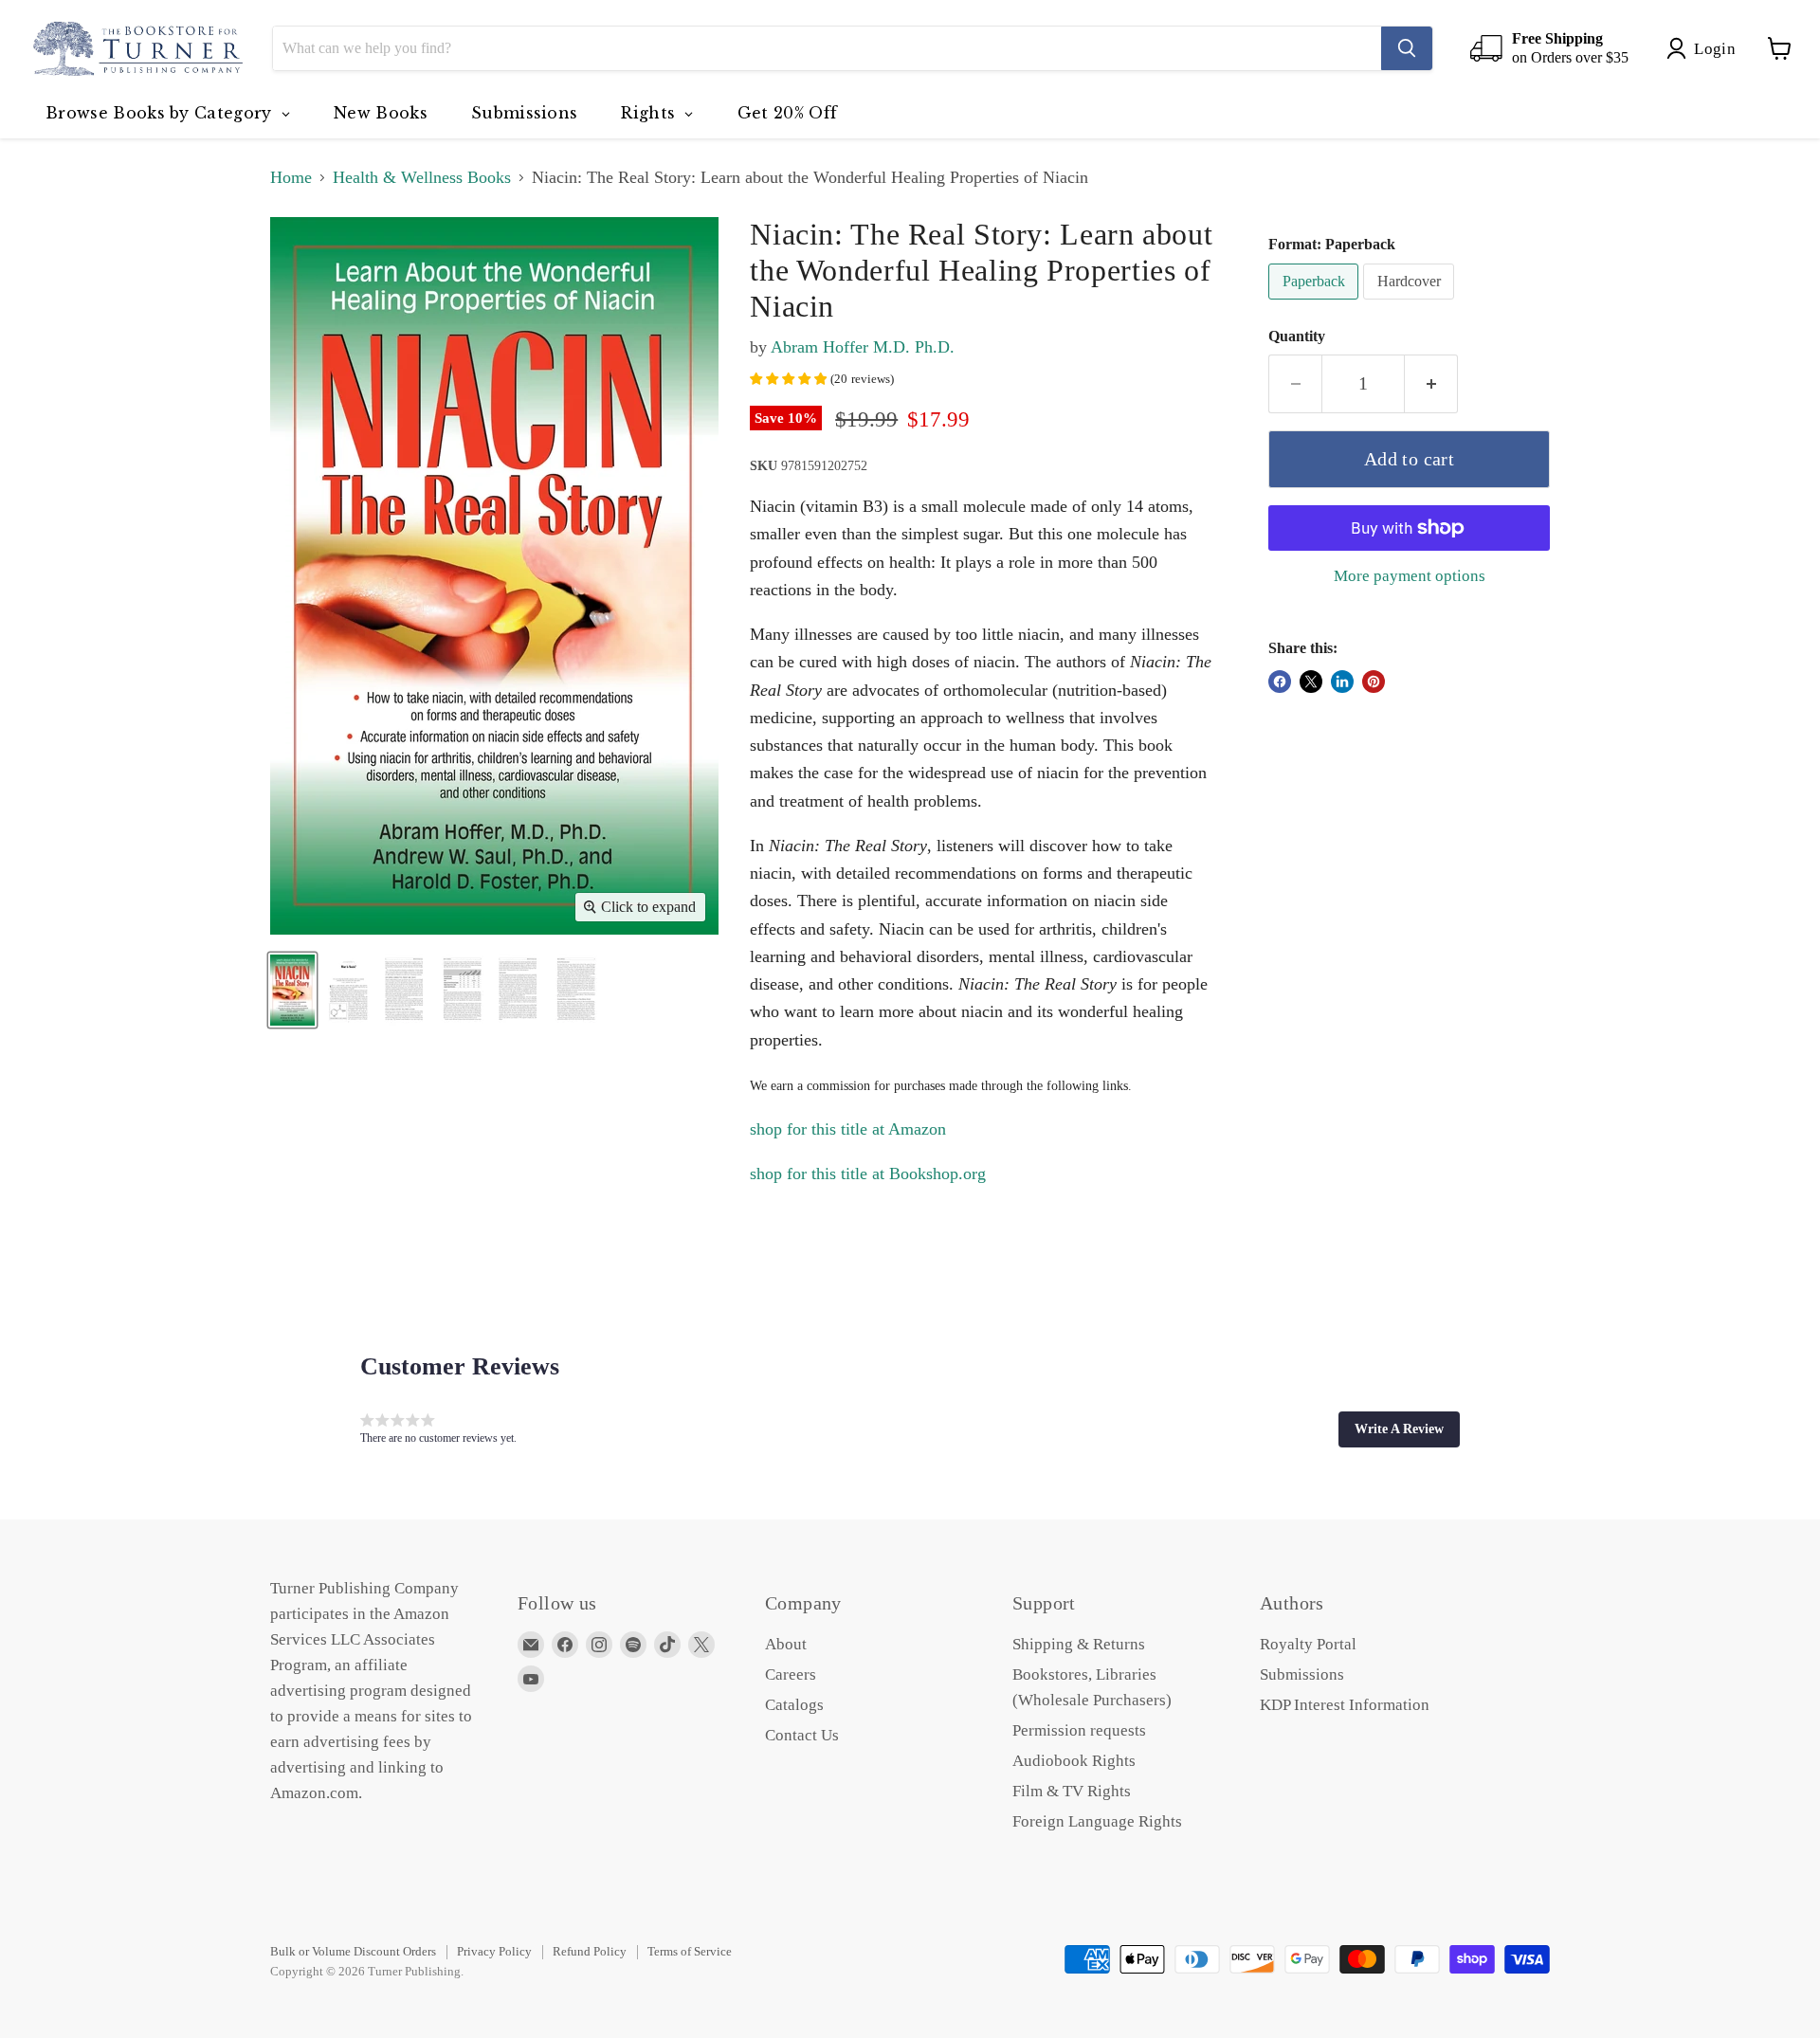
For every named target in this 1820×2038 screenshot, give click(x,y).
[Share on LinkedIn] (1342, 682)
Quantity (1297, 336)
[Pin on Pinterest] (1374, 682)
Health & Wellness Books (422, 177)
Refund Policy (590, 1951)
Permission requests (1079, 1730)
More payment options (1410, 576)
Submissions (1302, 1674)
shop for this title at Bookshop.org (868, 1174)
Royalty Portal (1308, 1644)
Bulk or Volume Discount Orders (353, 1951)
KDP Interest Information (1345, 1705)
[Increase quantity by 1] (1431, 383)
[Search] (1407, 48)
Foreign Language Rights (1097, 1821)
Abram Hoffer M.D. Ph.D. (863, 347)
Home (291, 177)
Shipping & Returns (1079, 1644)
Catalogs (794, 1705)
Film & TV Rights (1072, 1791)
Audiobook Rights (1074, 1761)
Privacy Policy (494, 1951)
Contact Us (802, 1735)
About (786, 1644)
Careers (791, 1674)
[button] (1399, 1429)
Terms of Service (690, 1951)
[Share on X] (1311, 682)
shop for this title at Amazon (848, 1129)
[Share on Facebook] (1280, 682)
